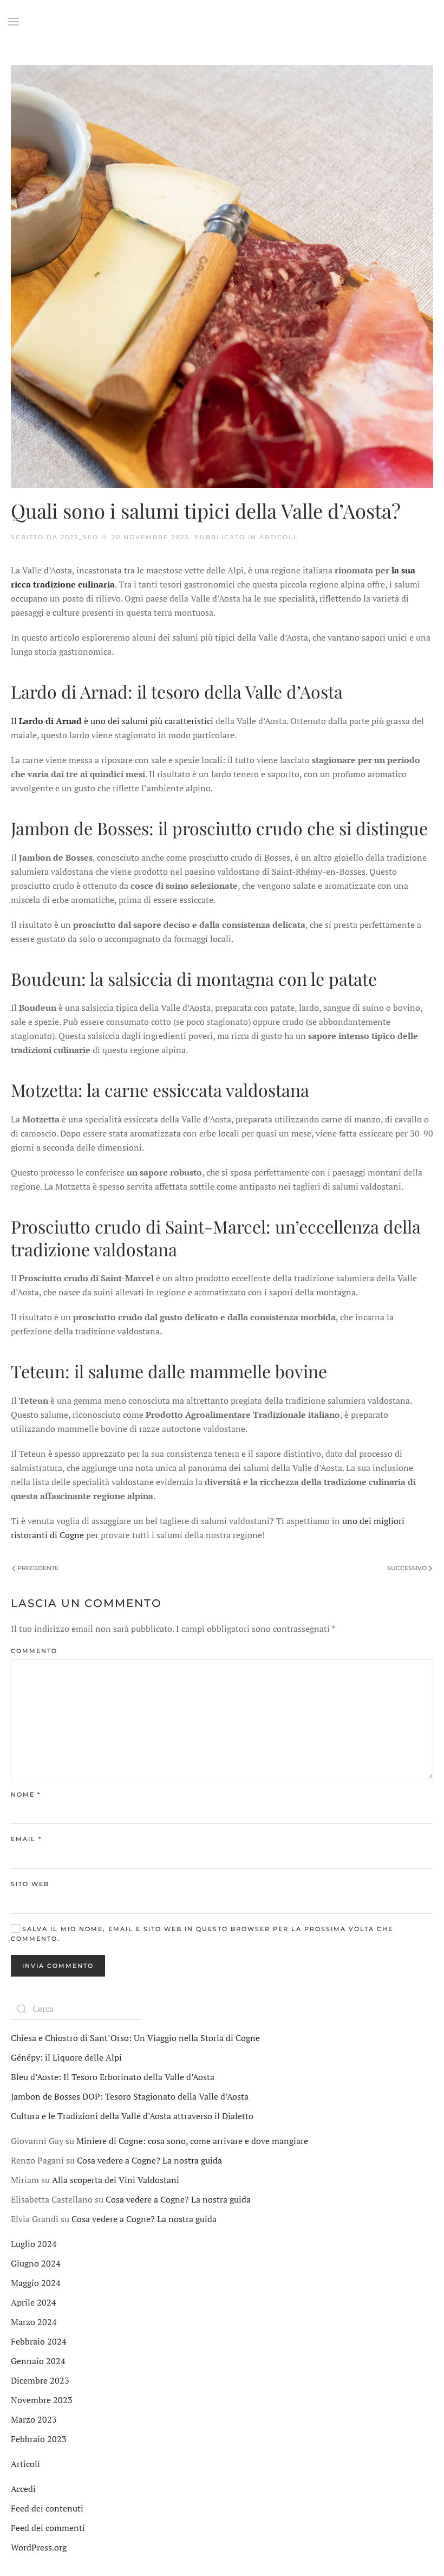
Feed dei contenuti (47, 2508)
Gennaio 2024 (38, 2361)
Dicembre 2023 (40, 2380)
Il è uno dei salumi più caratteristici (112, 721)
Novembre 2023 (42, 2400)
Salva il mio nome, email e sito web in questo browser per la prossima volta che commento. (202, 1934)
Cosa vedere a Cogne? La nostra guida (149, 2160)
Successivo (408, 1568)
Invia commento (58, 1966)
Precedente (37, 1568)
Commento (34, 1651)
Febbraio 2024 (39, 2341)
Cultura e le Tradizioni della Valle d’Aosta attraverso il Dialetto (132, 2116)
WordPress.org (39, 2547)
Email (26, 1839)
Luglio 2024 (34, 2244)
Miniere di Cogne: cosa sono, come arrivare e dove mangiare (192, 2141)
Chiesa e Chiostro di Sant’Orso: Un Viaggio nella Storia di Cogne (135, 2038)
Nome (26, 1794)
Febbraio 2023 (39, 2439)
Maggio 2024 (36, 2283)
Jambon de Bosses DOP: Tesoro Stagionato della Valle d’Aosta (130, 2096)
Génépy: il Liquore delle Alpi (66, 2057)
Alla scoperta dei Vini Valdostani (116, 2180)
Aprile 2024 (34, 2302)
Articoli (278, 537)
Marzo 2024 (34, 2322)
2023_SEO (80, 537)
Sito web (30, 1884)
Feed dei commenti (48, 2528)
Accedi (23, 2489)
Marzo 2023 (34, 2419)
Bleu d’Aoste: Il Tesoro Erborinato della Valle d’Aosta (113, 2077)
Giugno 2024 (36, 2263)
